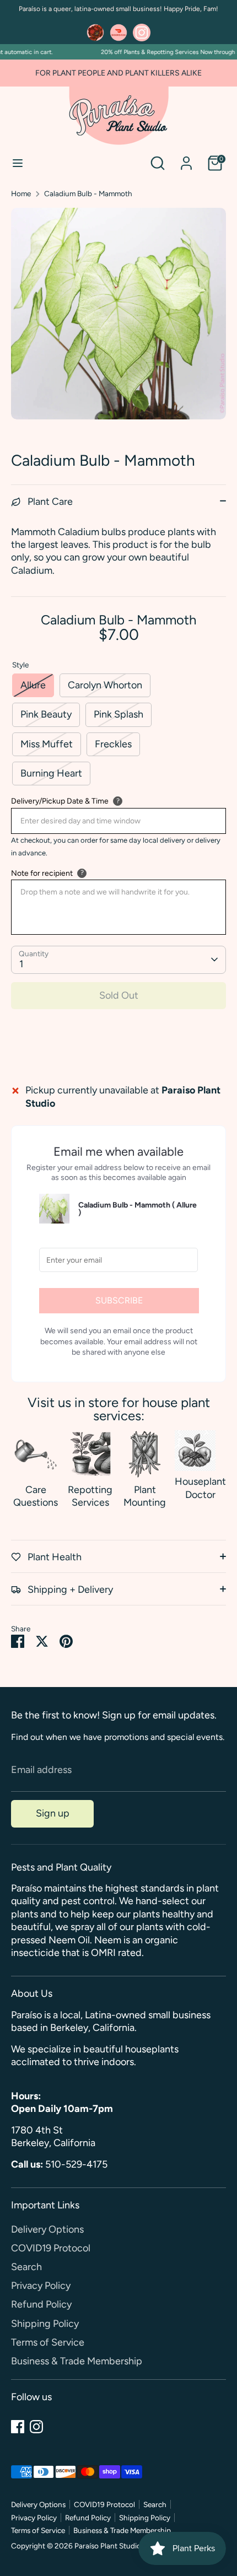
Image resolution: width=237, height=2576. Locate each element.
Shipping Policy (45, 2324)
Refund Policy (41, 2304)
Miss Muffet (47, 744)
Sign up (53, 1813)
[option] (118, 314)
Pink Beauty (46, 714)
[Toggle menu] (18, 163)
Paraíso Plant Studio (108, 2546)
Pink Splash (118, 714)
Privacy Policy (41, 2286)
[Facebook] (18, 2427)
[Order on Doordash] (118, 33)
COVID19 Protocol (51, 2248)
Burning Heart (51, 773)
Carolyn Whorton (105, 685)
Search (26, 2267)
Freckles (113, 744)
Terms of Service (48, 2342)
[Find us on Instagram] (142, 33)
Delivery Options (47, 2229)
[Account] (186, 158)
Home (21, 193)
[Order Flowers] (95, 33)
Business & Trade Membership (77, 2361)
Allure (33, 685)
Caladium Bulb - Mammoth (88, 193)
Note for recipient (42, 873)
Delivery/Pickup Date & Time (60, 801)
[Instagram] (36, 2427)
